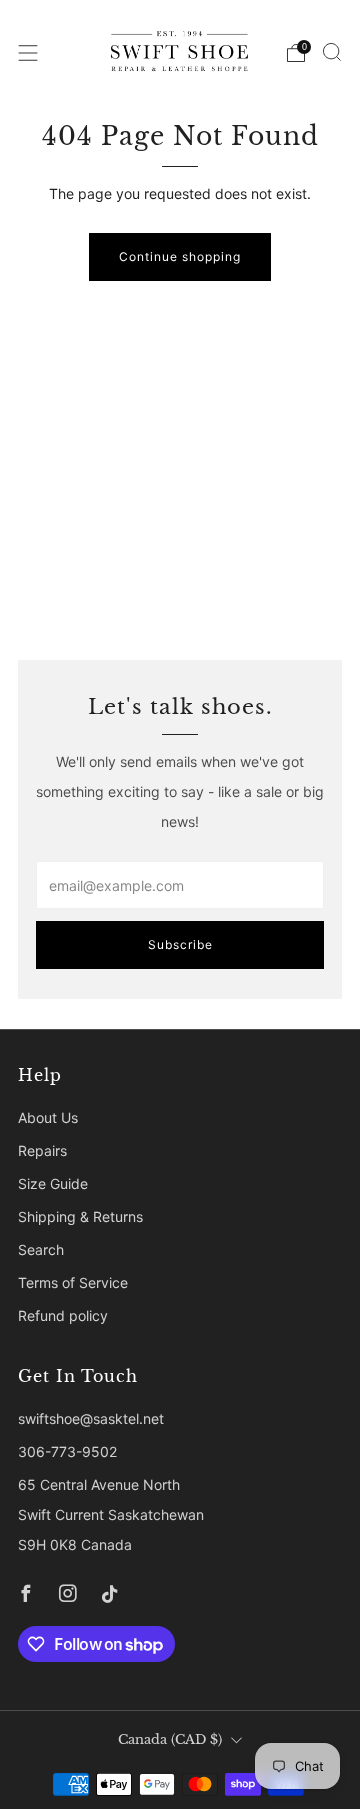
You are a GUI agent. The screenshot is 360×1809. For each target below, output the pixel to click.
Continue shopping (180, 256)
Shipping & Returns (80, 1216)
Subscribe (180, 944)
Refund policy (63, 1315)
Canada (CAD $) (170, 1739)
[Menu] (28, 53)
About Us (48, 1117)
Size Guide (53, 1183)
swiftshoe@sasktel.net (91, 1418)
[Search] (332, 52)
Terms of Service (73, 1282)
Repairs (42, 1150)
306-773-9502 (67, 1451)
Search (41, 1249)
